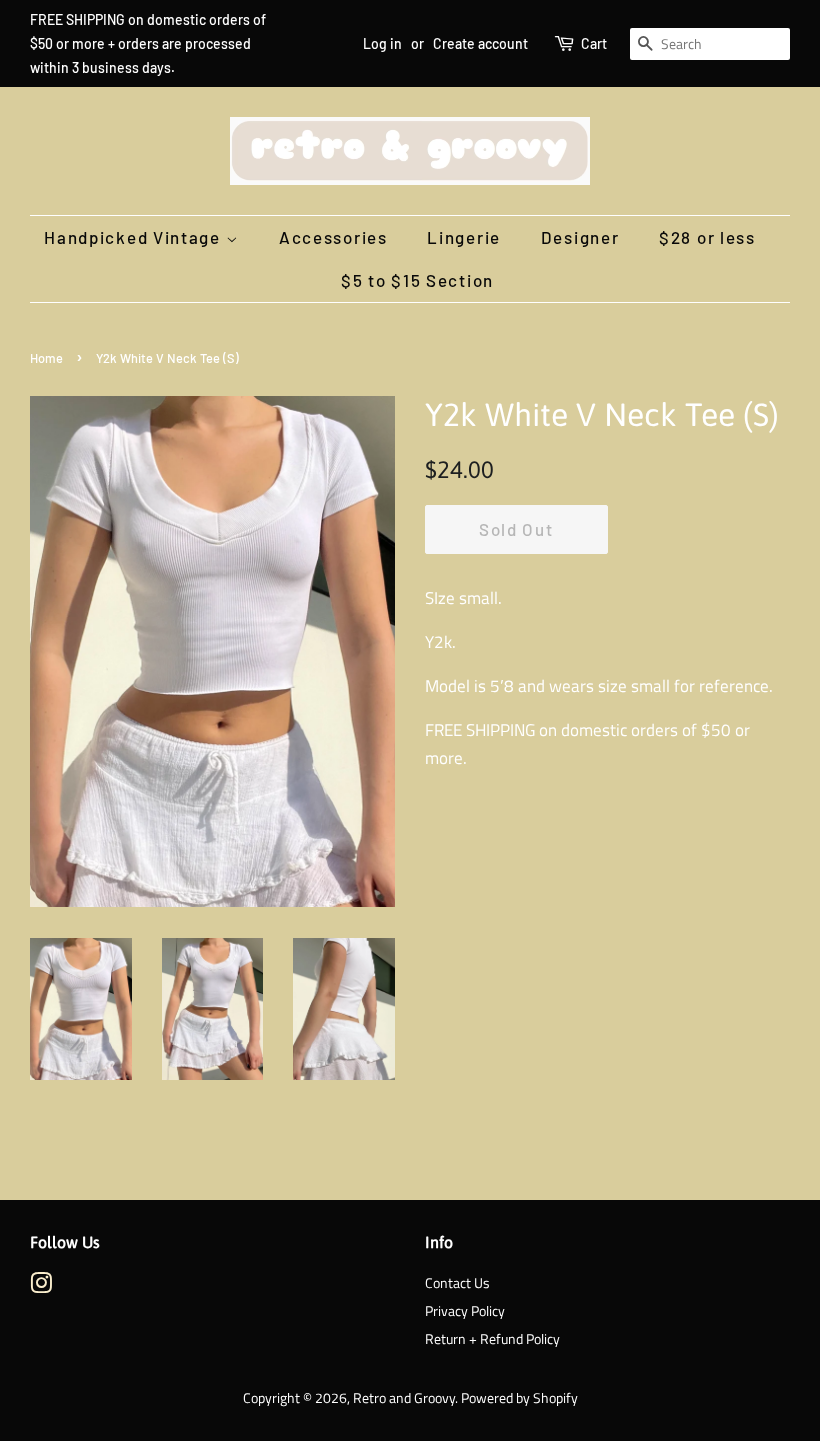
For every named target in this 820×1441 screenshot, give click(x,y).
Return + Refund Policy (492, 1339)
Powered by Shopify (519, 1398)
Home (46, 358)
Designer (580, 237)
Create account (480, 43)
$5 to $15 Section (417, 280)
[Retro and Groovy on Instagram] (41, 1287)
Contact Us (457, 1283)
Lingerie (464, 237)
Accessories (333, 237)
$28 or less (707, 237)
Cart (594, 43)
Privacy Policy (465, 1311)
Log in (382, 43)
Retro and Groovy (404, 1398)
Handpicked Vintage (134, 237)
